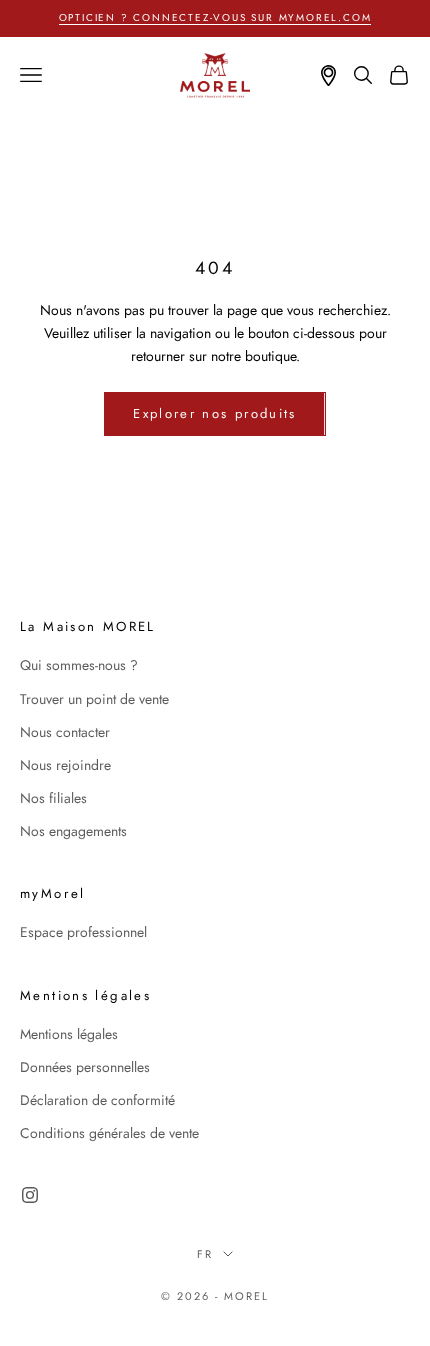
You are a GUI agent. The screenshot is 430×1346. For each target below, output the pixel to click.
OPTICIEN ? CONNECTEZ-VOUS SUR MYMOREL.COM (215, 17)
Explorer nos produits (214, 413)
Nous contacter (65, 732)
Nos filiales (53, 798)
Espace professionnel (83, 932)
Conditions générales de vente (109, 1133)
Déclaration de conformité (97, 1100)
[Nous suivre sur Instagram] (30, 1195)
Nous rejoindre (65, 765)
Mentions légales (69, 1034)
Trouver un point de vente (94, 699)
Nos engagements (73, 831)
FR (205, 1254)
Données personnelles (85, 1067)
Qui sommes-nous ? (79, 665)
